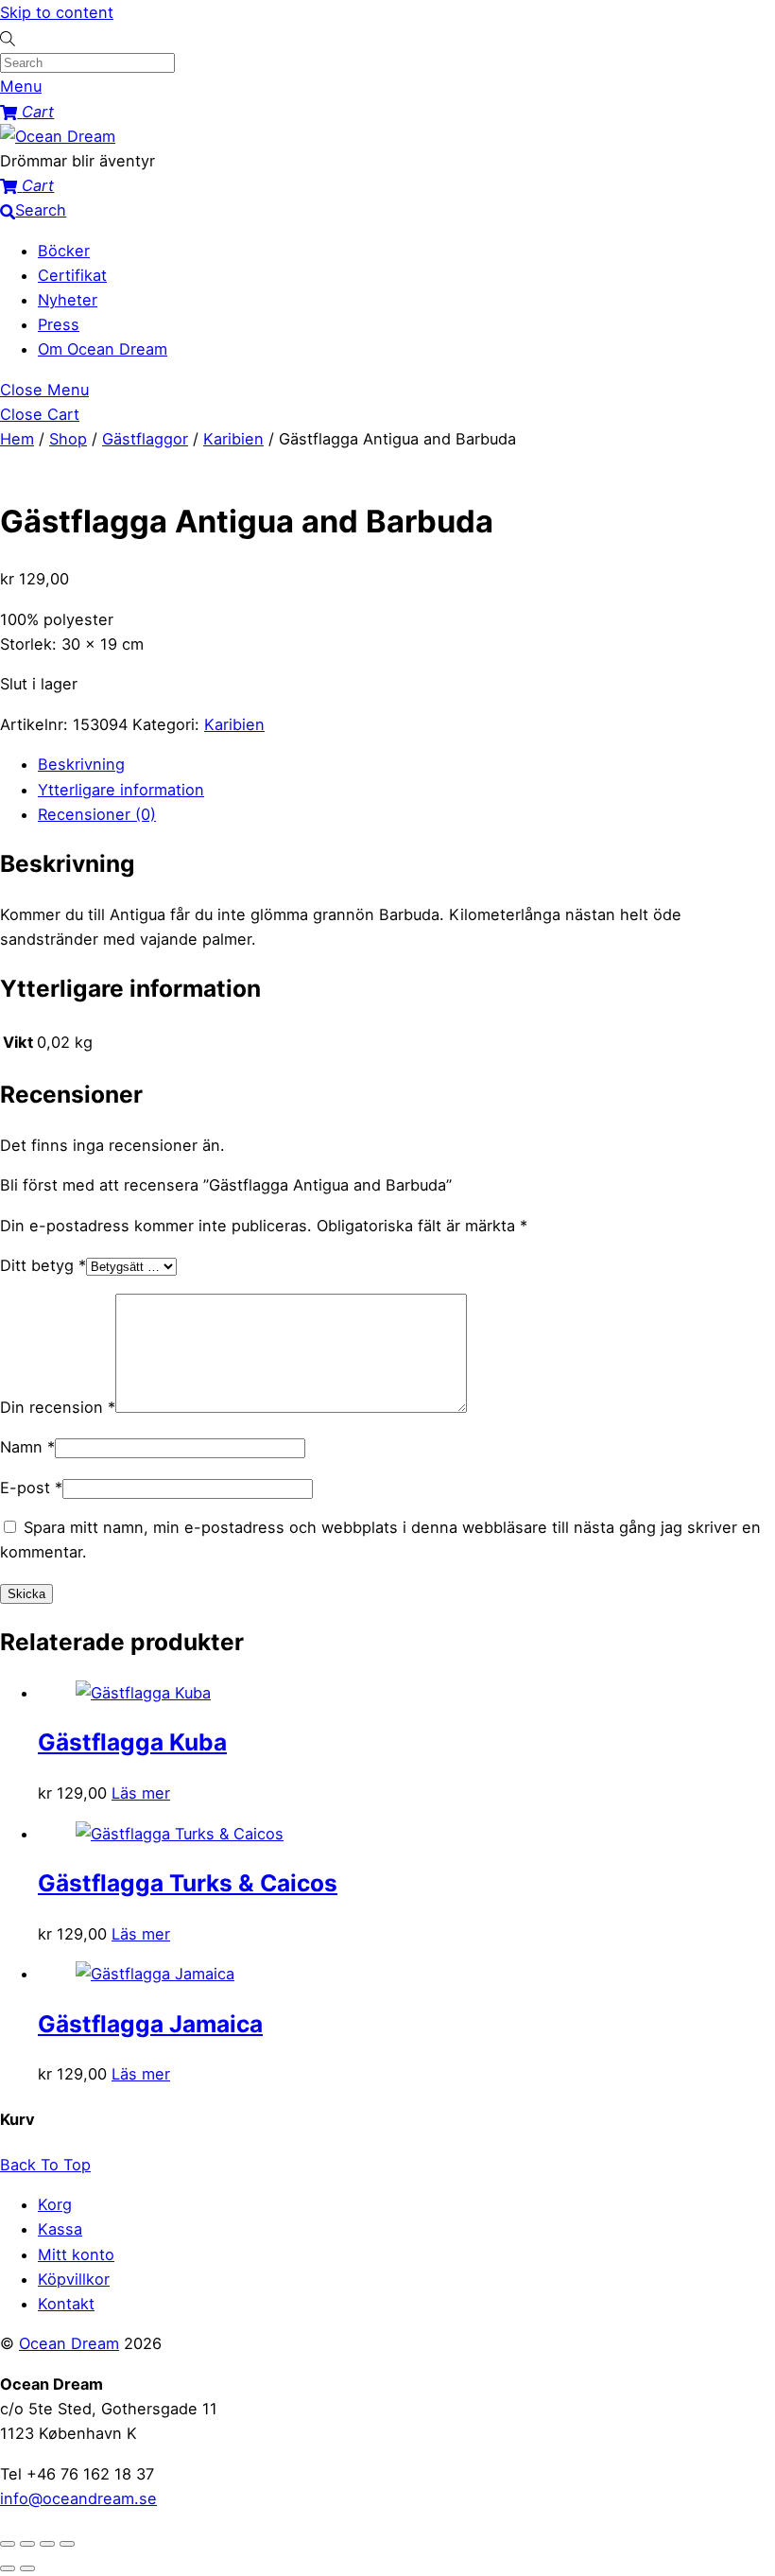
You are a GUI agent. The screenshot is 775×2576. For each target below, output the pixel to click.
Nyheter (68, 300)
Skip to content (57, 12)
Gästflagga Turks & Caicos (188, 1883)
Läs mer (141, 1793)
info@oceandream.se (78, 2498)
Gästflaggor (145, 439)
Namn (27, 1447)
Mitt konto (76, 2254)
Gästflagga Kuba (132, 1742)
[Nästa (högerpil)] (27, 2568)
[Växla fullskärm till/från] (27, 2544)
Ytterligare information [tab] (121, 790)
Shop (68, 439)
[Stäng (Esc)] (67, 2544)
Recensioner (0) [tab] (97, 814)
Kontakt (66, 2304)
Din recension (58, 1407)
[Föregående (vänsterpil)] (8, 2568)
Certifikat (72, 275)
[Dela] (47, 2544)
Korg (55, 2204)
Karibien (233, 439)
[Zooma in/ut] (8, 2544)
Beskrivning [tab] (81, 764)
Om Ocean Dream (103, 349)
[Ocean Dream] (58, 136)
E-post (31, 1488)
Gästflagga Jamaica (150, 2024)
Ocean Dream (69, 2343)
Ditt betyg (43, 1265)
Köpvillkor (74, 2279)
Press (59, 324)
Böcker (64, 251)
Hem (17, 439)
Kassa (60, 2229)
